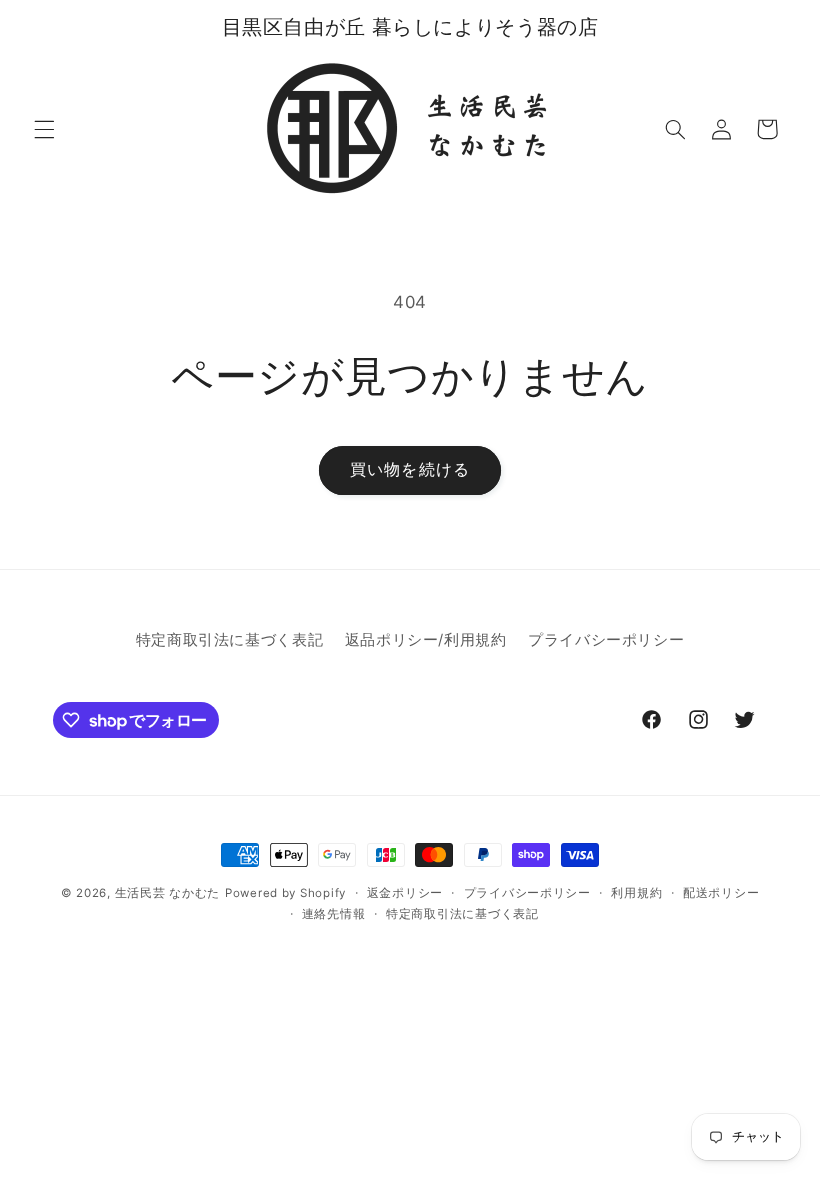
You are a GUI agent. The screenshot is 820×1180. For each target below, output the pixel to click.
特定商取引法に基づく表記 (230, 640)
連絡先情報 (334, 914)
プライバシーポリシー (606, 640)
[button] (44, 129)
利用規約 (636, 893)
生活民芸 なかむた (168, 893)
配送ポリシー (721, 893)
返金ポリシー (405, 893)
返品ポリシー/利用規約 (426, 640)
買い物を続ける (409, 469)
